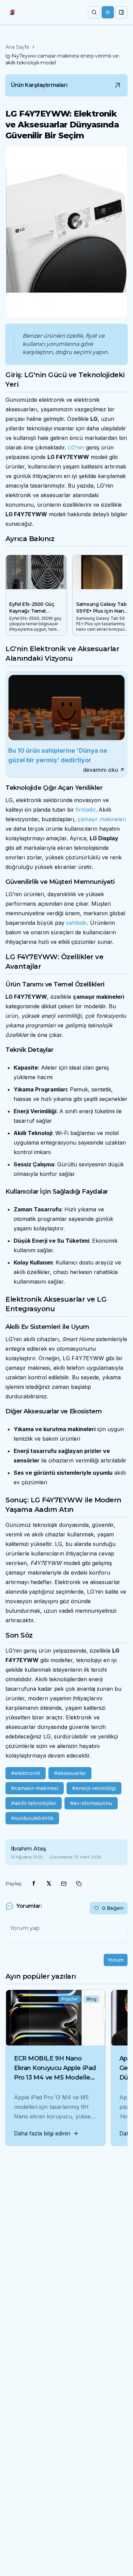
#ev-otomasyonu (91, 1803)
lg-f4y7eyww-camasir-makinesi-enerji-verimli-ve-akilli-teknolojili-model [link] (63, 59)
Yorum (116, 1960)
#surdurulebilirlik (32, 1818)
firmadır (86, 810)
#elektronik (26, 1773)
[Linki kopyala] (79, 1884)
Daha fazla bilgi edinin (42, 2133)
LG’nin (76, 447)
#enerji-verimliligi (94, 1788)
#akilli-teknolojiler (34, 1803)
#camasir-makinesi (35, 1788)
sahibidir (77, 923)
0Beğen (113, 1908)
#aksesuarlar (70, 1773)
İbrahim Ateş (28, 1849)
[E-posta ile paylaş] (64, 1884)
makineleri (113, 819)
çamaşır (88, 819)
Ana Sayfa (17, 47)
